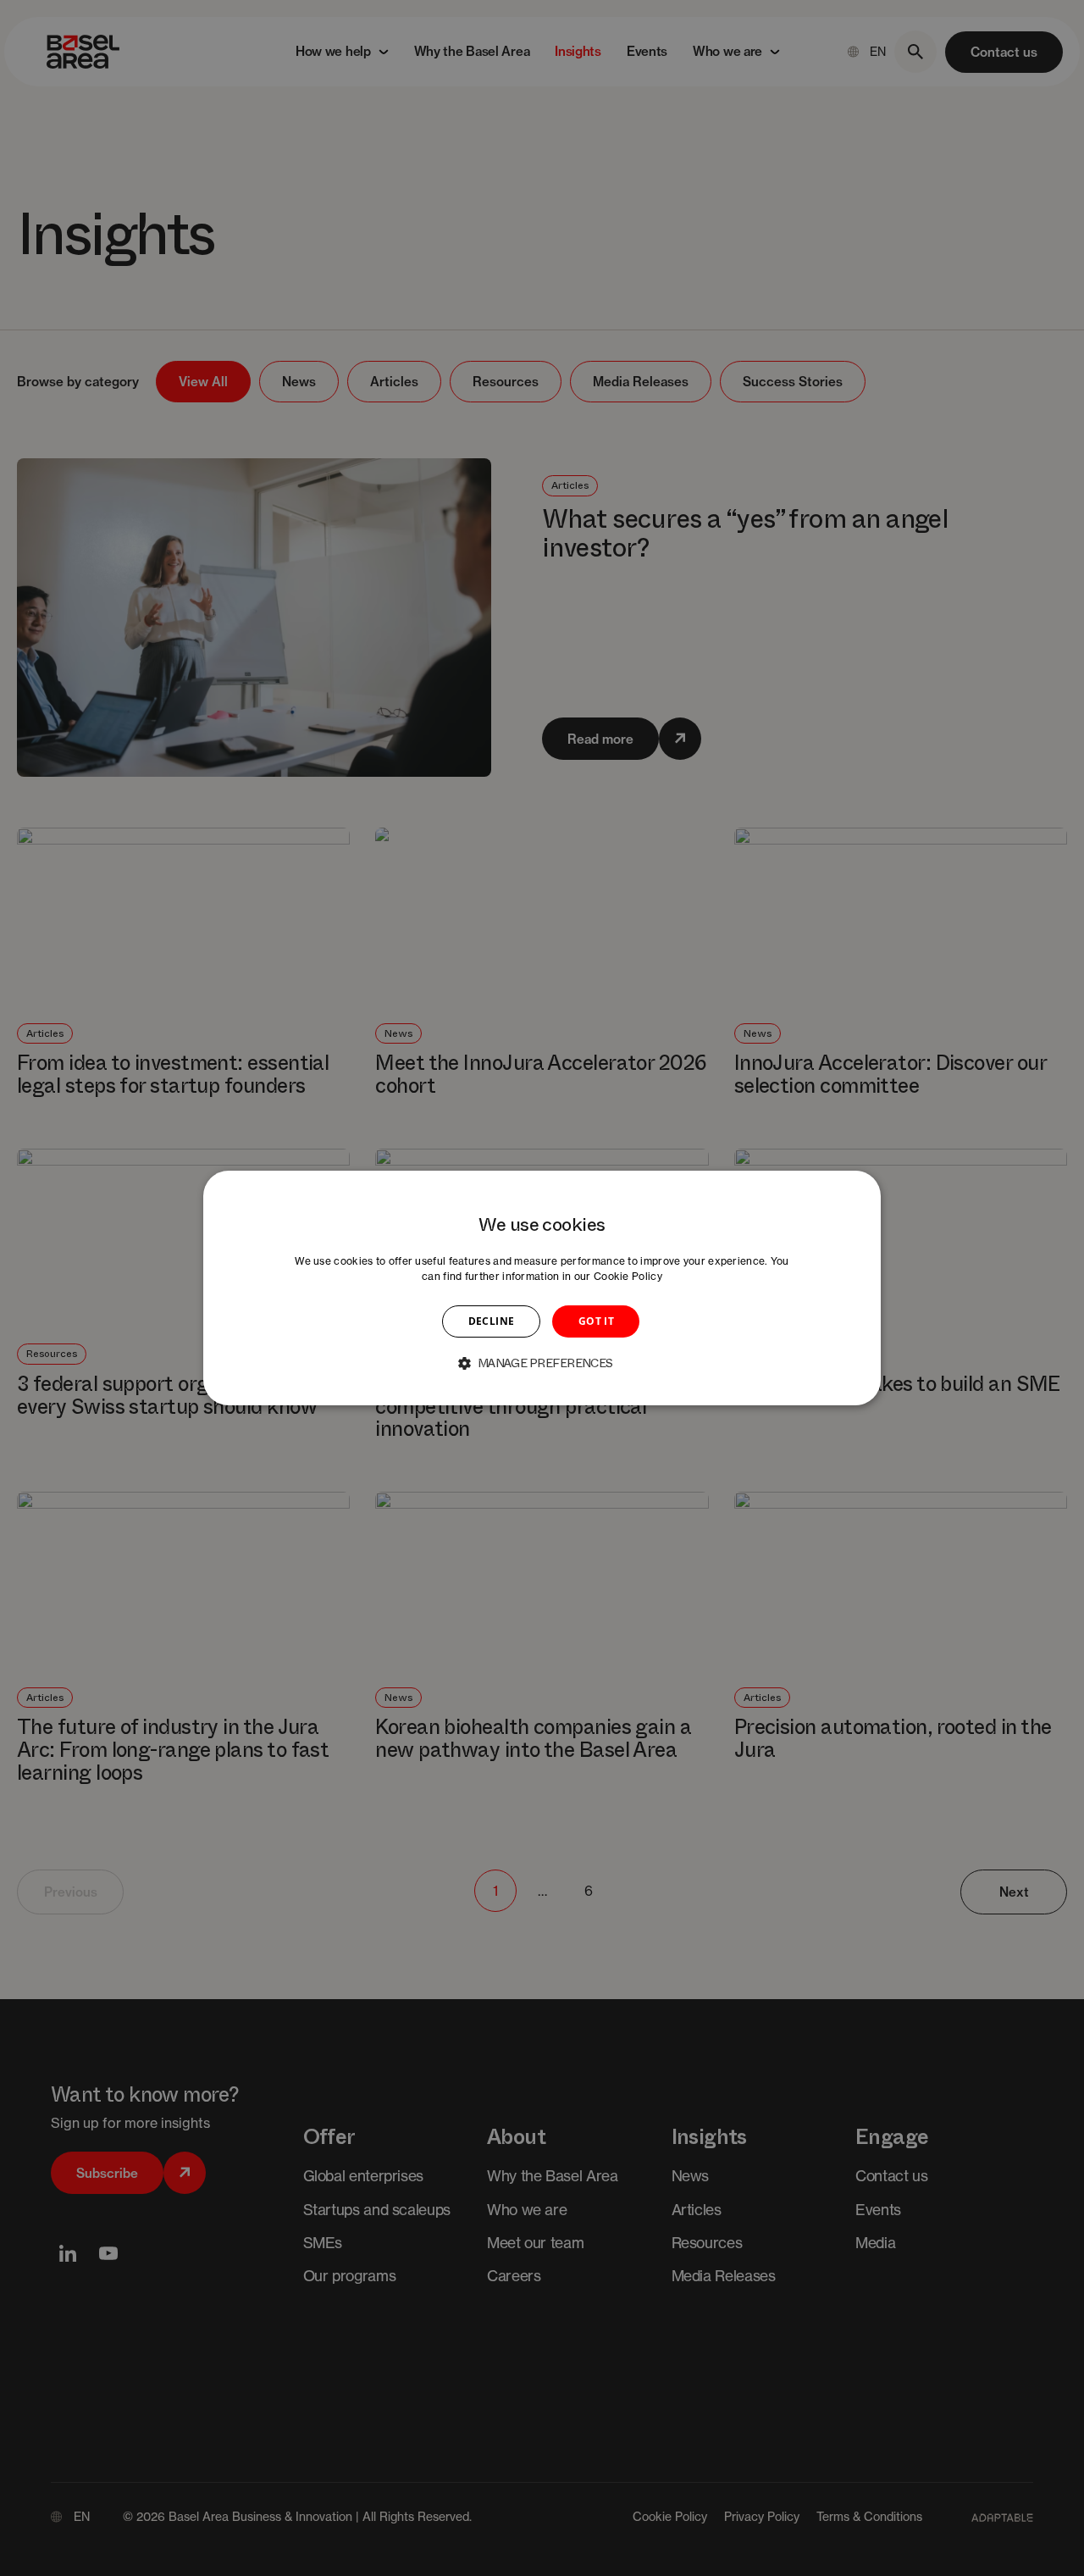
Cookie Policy (628, 1276)
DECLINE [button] (492, 1321)
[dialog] (542, 1288)
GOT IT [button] (596, 1321)
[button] (542, 1363)
